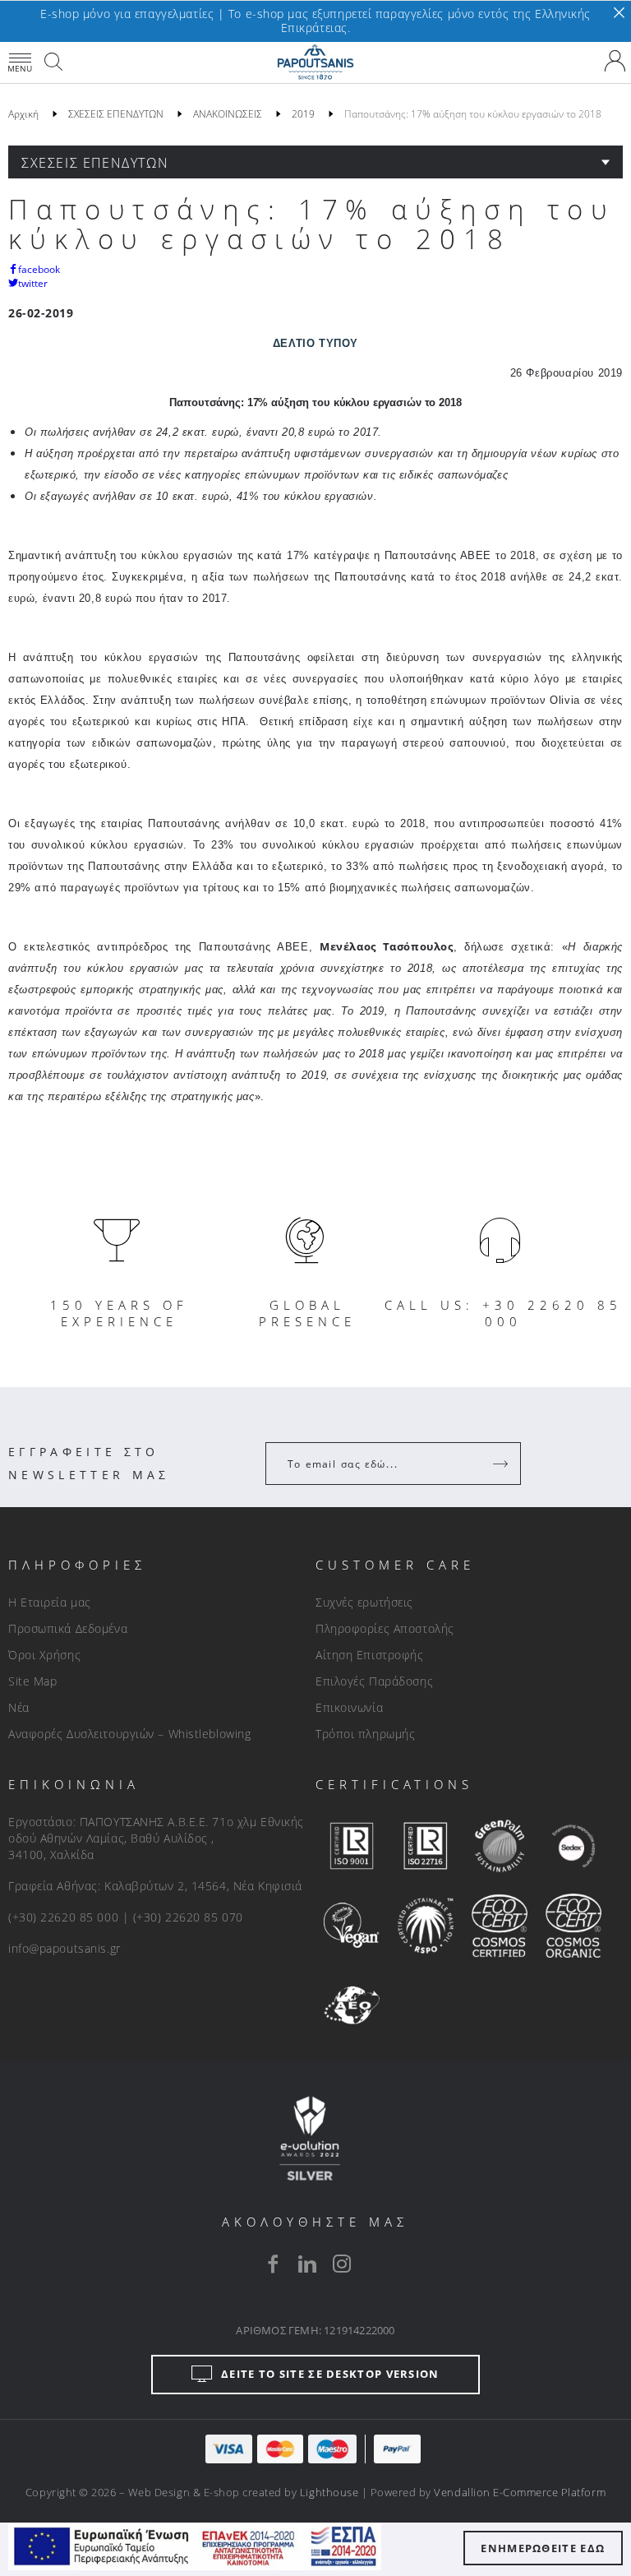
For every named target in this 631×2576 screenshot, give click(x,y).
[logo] (315, 62)
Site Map (32, 1681)
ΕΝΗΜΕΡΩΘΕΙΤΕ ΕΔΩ (543, 2548)
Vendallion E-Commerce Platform (520, 2492)
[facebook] (273, 2264)
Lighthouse (329, 2492)
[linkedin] (307, 2264)
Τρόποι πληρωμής (365, 1734)
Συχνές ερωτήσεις (364, 1602)
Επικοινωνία (349, 1707)
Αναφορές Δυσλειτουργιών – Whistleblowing (129, 1734)
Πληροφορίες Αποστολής (385, 1628)
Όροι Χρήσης (44, 1655)
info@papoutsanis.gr (64, 1948)
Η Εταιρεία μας (50, 1602)
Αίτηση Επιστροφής (370, 1655)
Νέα (19, 1707)
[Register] (502, 1464)
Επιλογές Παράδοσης (374, 1681)
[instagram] (342, 2264)
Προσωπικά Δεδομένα (68, 1628)
